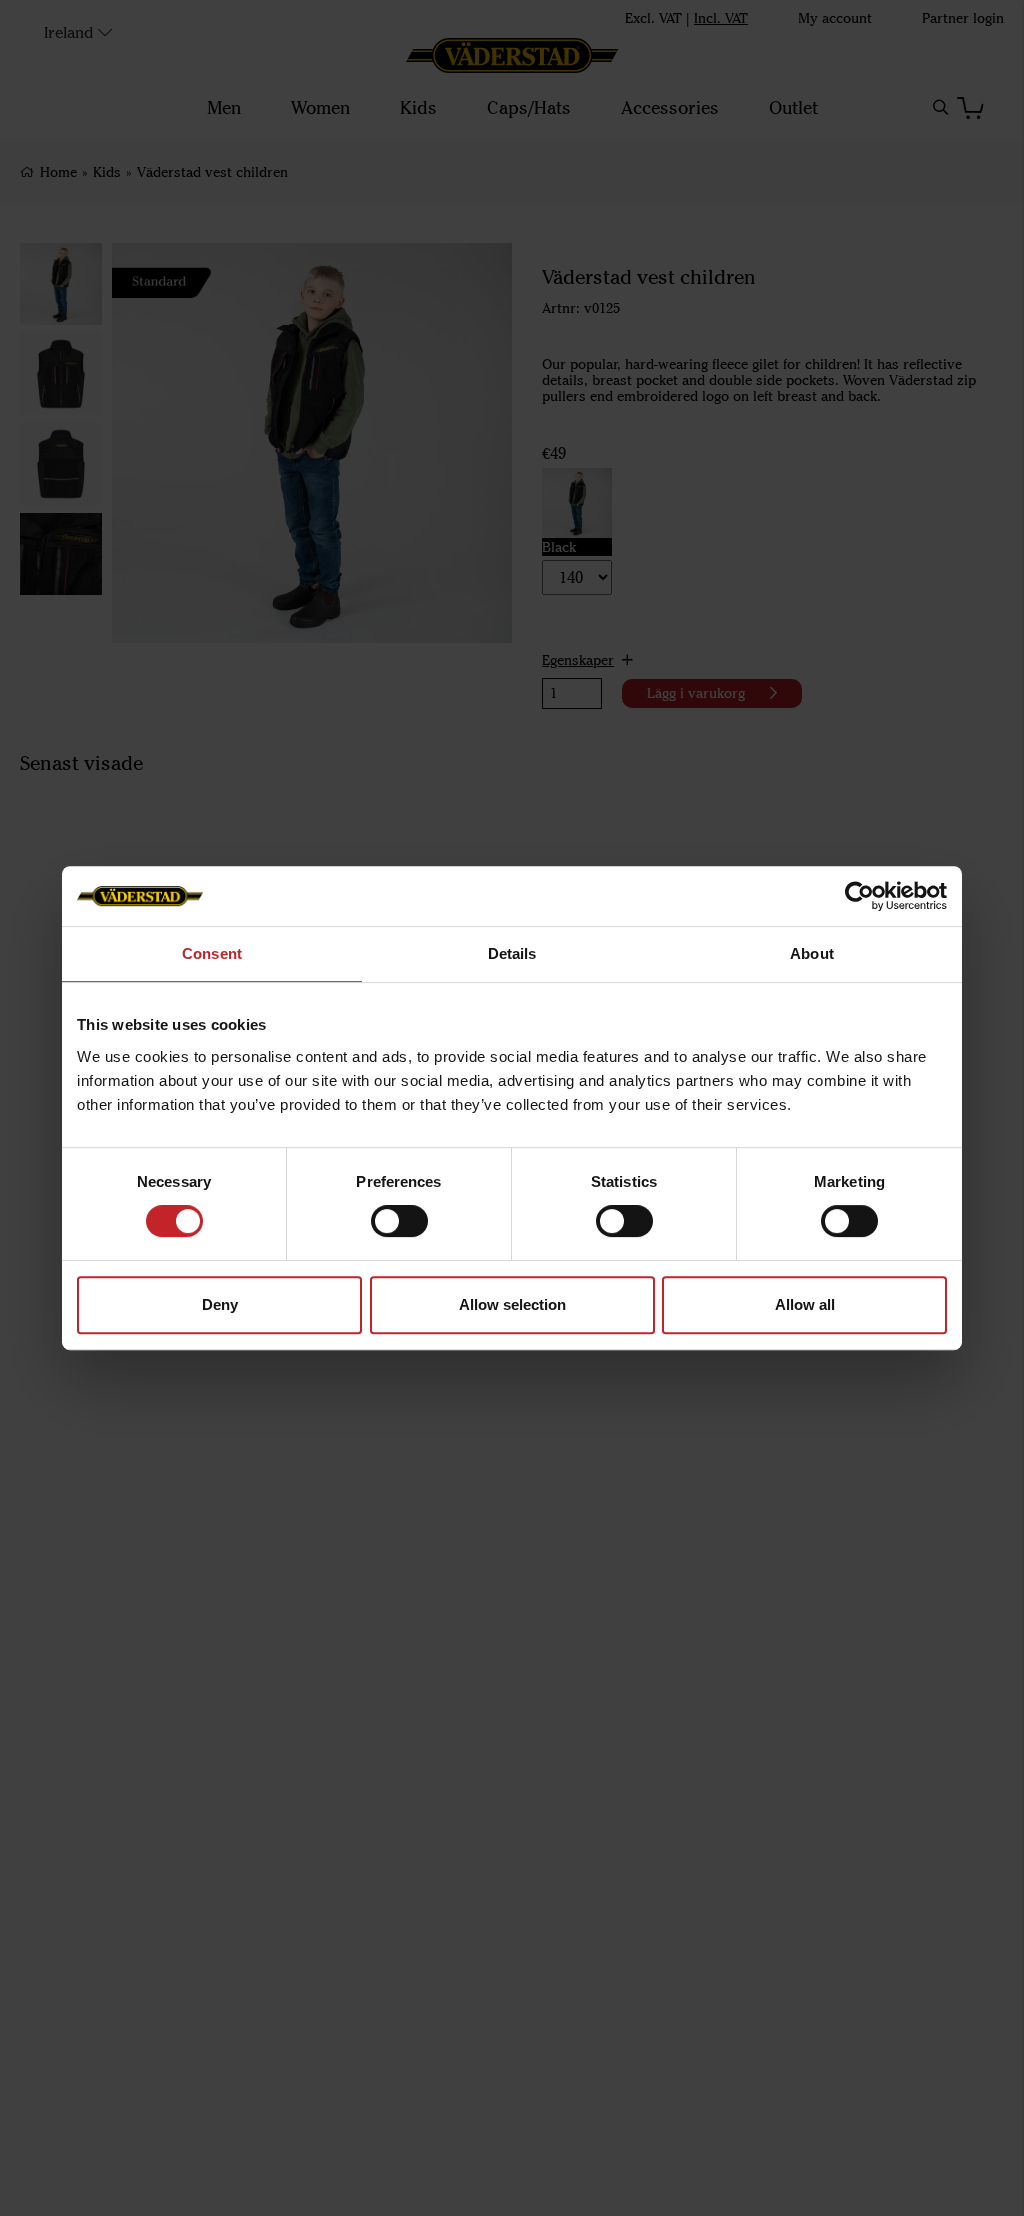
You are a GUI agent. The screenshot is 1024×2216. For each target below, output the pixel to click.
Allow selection (512, 1304)
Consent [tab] (212, 953)
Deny (220, 1304)
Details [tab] (512, 953)
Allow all (805, 1304)
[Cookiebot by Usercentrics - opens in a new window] (859, 896)
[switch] (399, 1221)
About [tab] (812, 953)
